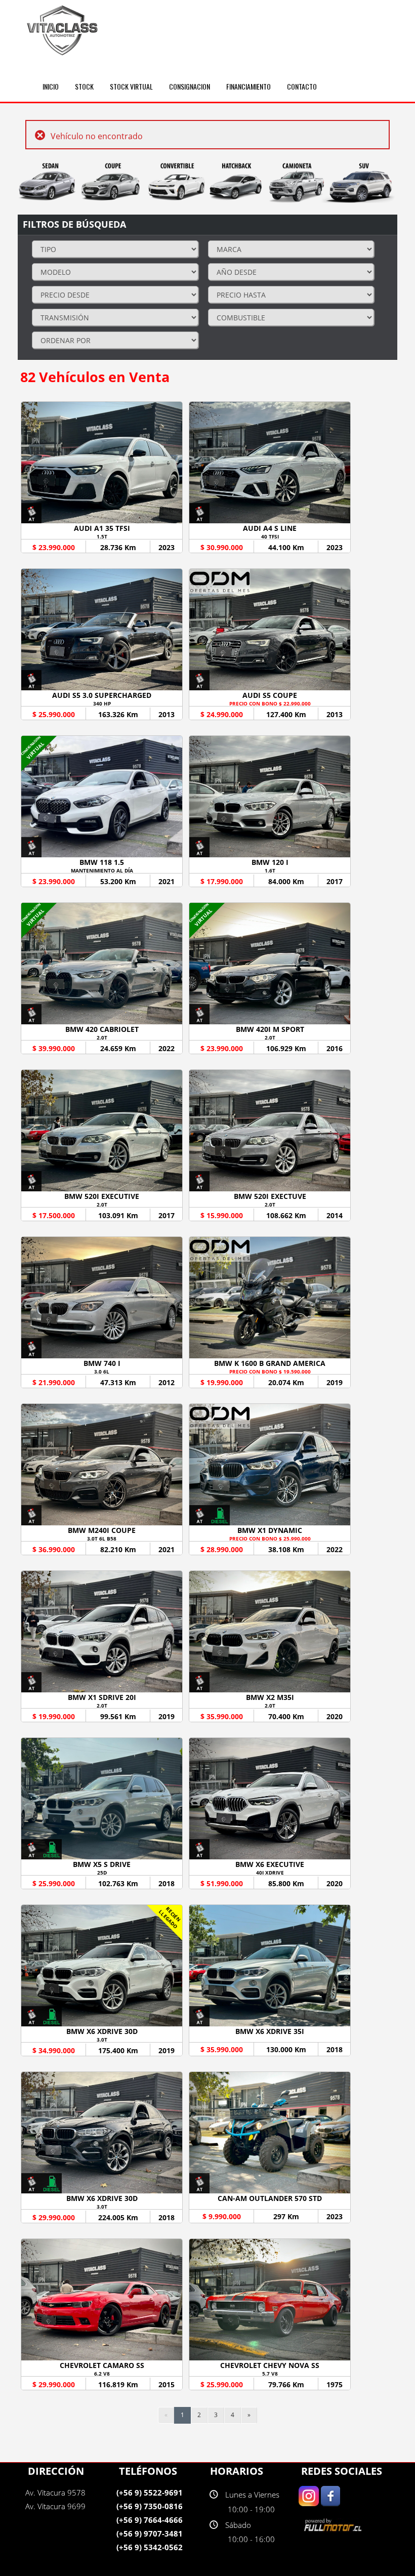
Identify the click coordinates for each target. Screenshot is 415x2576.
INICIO (51, 86)
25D (102, 1873)
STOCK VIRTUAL (131, 86)
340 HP (102, 703)
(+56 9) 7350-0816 (150, 2506)
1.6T (270, 870)
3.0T (102, 2040)
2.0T (102, 1037)
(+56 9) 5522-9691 (150, 2492)
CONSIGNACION (190, 86)
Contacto (302, 86)
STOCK (84, 86)
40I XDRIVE (270, 1873)
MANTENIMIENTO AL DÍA (102, 870)
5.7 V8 (270, 2374)
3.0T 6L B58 (102, 1539)
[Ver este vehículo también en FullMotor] (334, 2525)
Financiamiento (248, 86)
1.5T (102, 536)
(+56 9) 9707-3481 (150, 2533)
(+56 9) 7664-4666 (150, 2520)
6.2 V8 (102, 2374)
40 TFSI (270, 536)
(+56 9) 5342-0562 (150, 2547)
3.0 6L (102, 1372)
